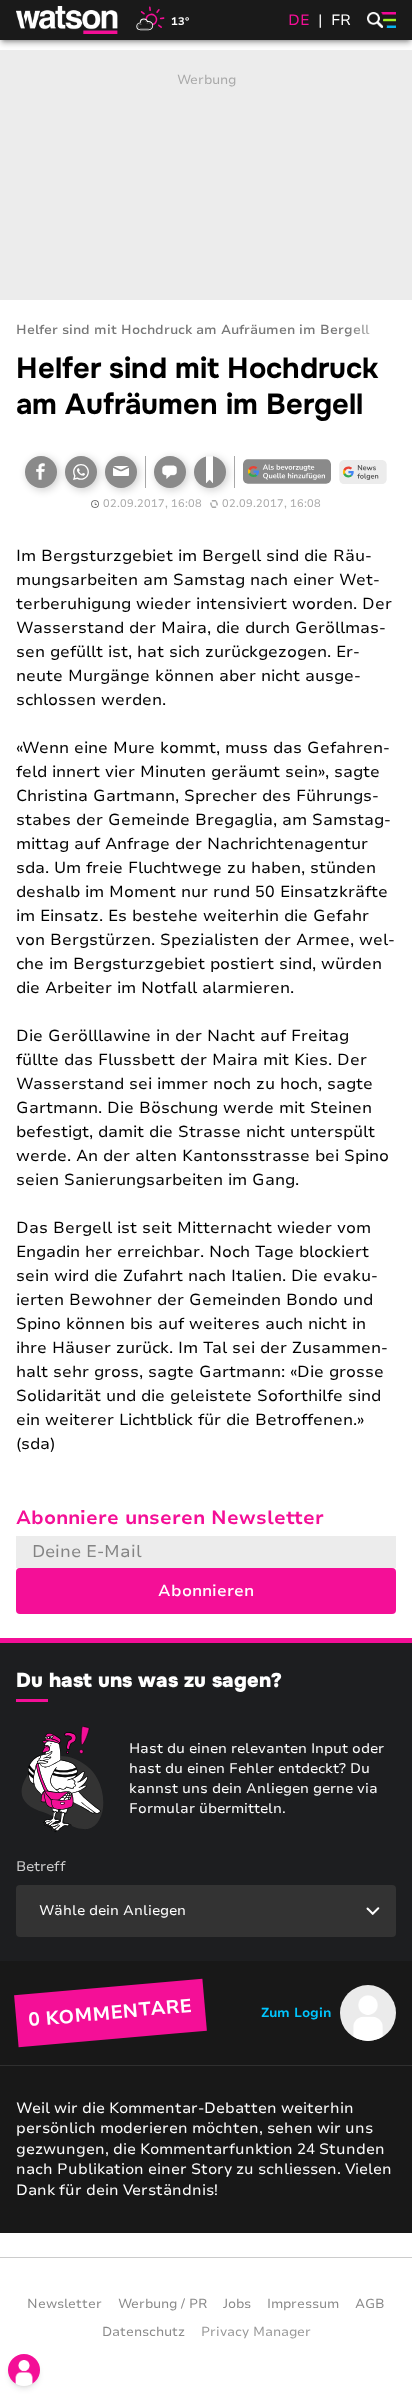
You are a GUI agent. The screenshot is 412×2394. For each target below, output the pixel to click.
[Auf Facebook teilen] (41, 472)
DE (299, 20)
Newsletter (64, 2304)
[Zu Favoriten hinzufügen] (210, 472)
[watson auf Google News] (363, 472)
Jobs (237, 2304)
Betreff (41, 1866)
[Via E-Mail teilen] (121, 472)
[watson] (68, 20)
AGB (370, 2304)
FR (341, 20)
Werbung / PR (162, 2304)
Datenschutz (143, 2332)
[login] (24, 2370)
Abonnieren (206, 1591)
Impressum (303, 2304)
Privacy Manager (256, 2332)
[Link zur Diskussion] (170, 472)
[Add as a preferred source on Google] (287, 472)
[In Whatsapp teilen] (81, 472)
